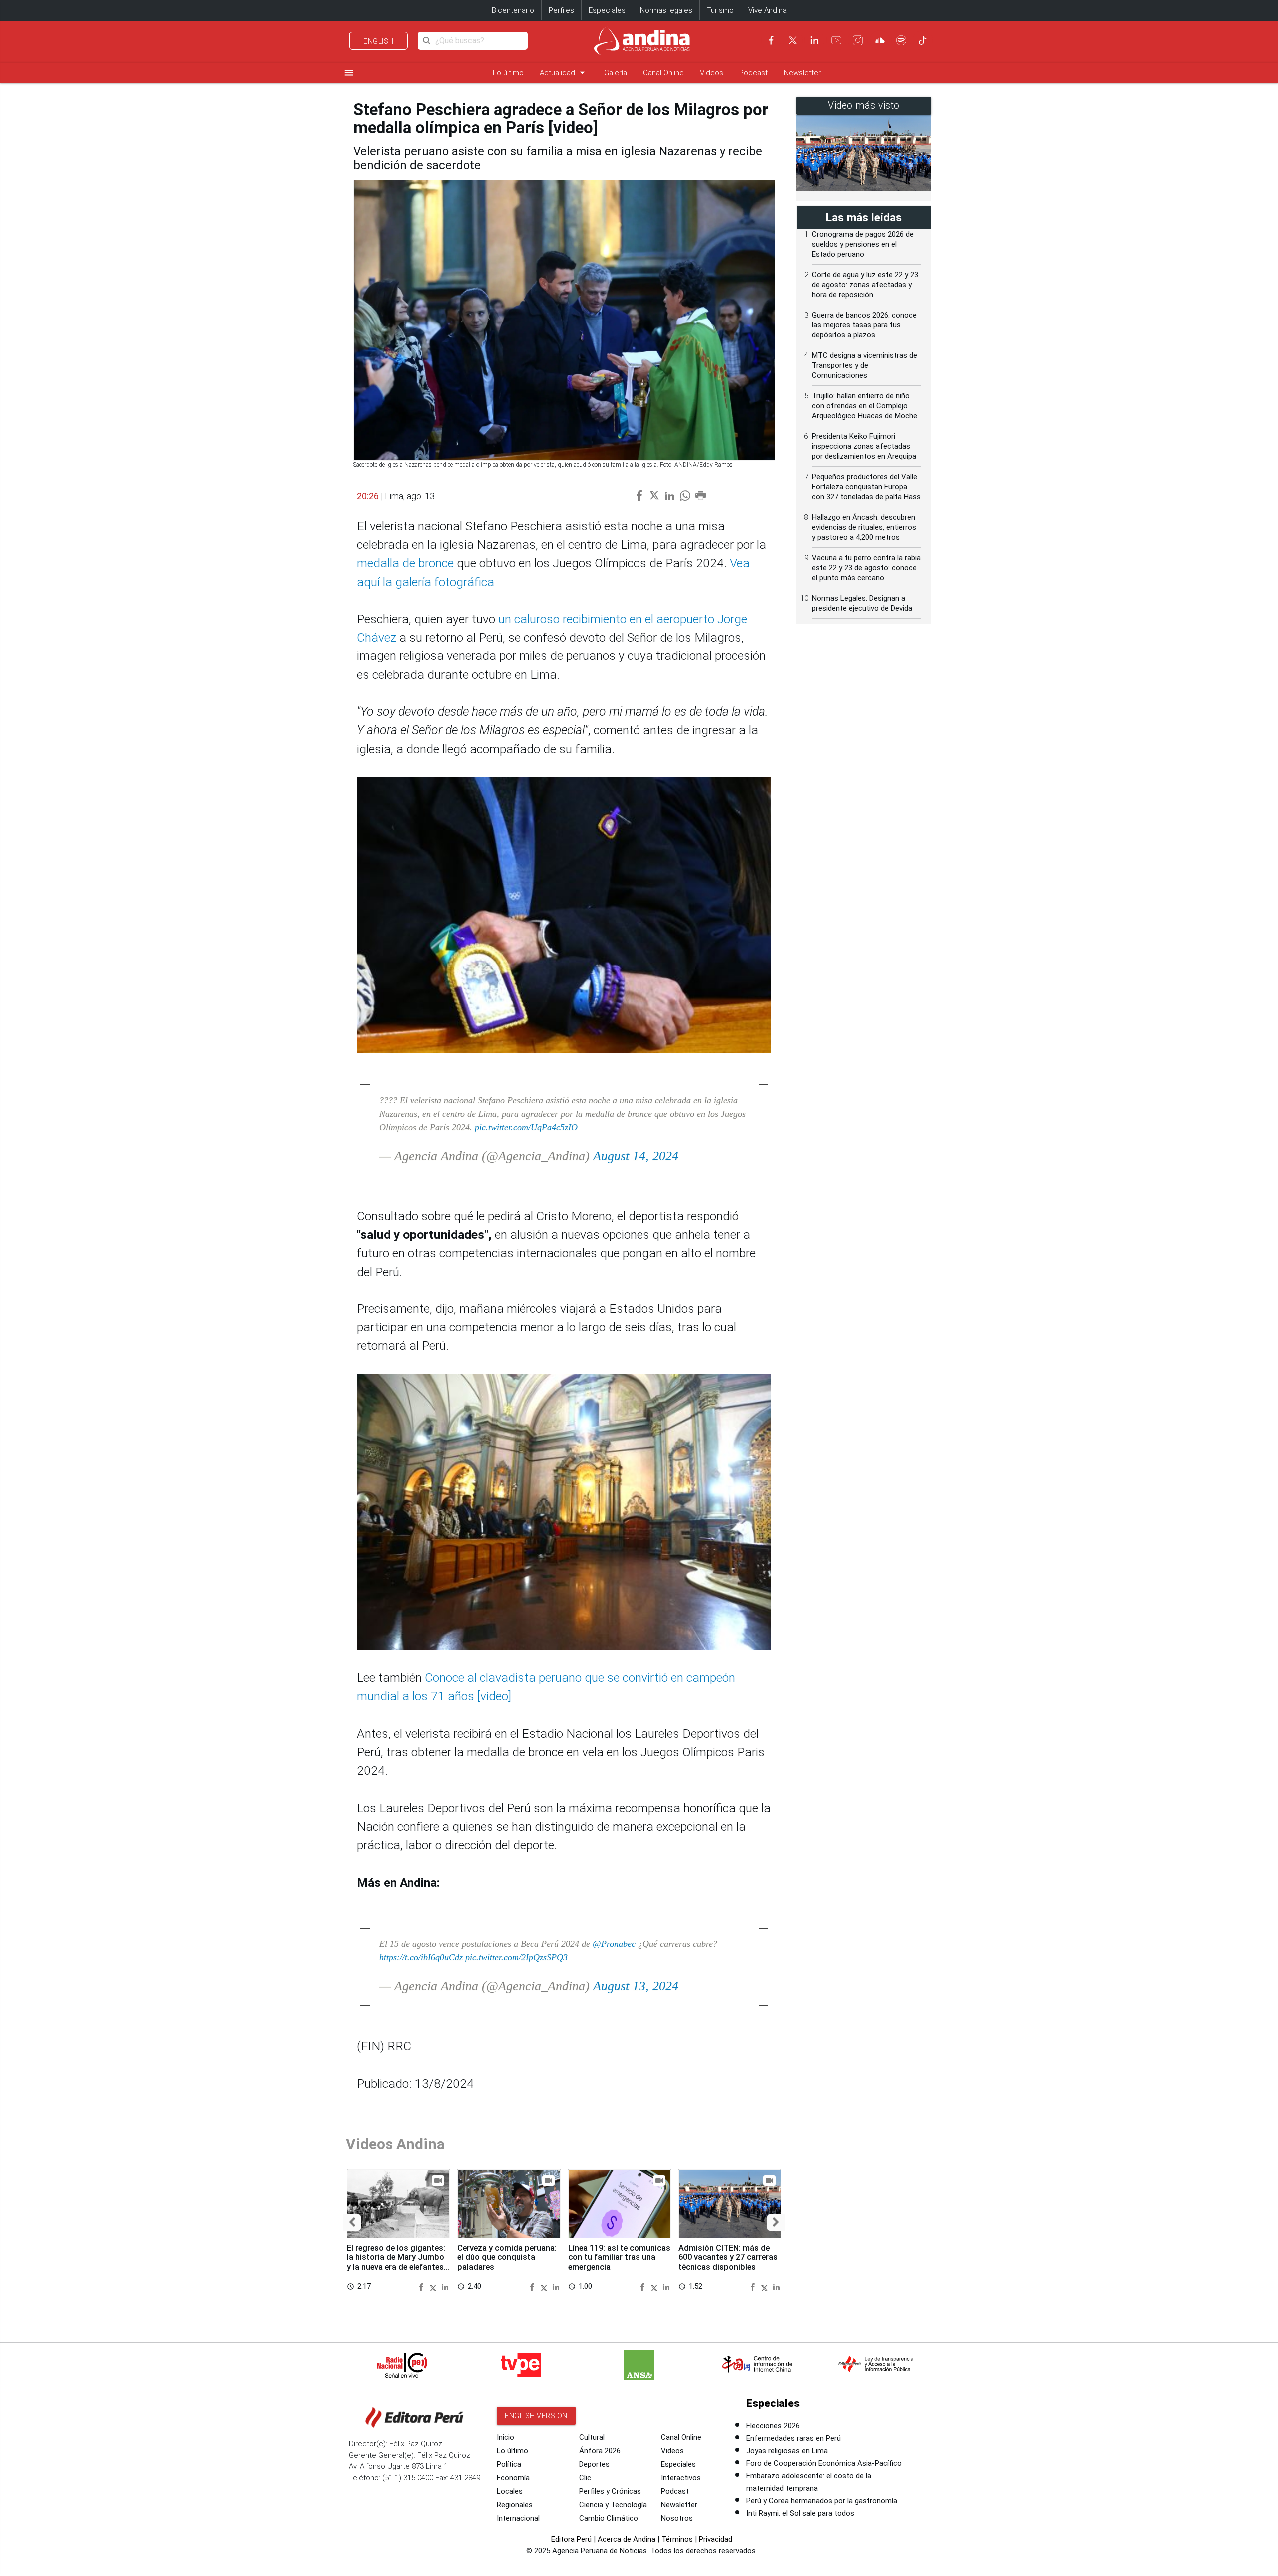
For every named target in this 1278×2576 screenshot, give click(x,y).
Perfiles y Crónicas (610, 2491)
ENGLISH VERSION (536, 2416)
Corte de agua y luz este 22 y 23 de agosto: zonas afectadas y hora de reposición (865, 285)
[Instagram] (858, 40)
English (379, 41)
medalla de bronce (405, 563)
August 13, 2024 (636, 1986)
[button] (352, 2223)
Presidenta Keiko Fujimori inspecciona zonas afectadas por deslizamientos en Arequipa (864, 446)
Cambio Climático (609, 2518)
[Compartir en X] (435, 2287)
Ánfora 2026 (600, 2451)
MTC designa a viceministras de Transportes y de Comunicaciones (864, 365)
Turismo (720, 10)
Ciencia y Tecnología (613, 2505)
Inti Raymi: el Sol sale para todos (800, 2513)
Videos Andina (395, 2144)
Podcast (754, 73)
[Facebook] (771, 40)
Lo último (508, 73)
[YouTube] (836, 40)
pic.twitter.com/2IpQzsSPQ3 (516, 1957)
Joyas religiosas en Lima (787, 2451)
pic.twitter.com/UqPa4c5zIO (526, 1127)
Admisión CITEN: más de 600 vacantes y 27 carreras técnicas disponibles (728, 2258)
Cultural (592, 2437)
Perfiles (561, 10)
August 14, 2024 (636, 1156)
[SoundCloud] (880, 40)
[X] (793, 40)
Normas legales (666, 10)
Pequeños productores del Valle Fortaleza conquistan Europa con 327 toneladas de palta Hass (866, 487)
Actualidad (564, 73)
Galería (616, 73)
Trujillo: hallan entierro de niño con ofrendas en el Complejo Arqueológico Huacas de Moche (864, 406)
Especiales (607, 10)
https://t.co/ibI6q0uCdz (421, 1957)
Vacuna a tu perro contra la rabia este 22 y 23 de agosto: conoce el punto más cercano (866, 568)
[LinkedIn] (814, 40)
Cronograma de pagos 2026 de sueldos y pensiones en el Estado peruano (863, 244)
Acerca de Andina (627, 2539)
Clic (585, 2478)
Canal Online (663, 73)
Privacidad (716, 2539)
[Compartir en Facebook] (423, 2287)
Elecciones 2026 (773, 2426)
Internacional (518, 2518)
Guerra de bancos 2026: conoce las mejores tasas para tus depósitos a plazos (864, 325)
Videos (712, 73)
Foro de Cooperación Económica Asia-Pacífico (824, 2463)
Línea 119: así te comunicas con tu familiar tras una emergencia (619, 2258)
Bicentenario (513, 10)
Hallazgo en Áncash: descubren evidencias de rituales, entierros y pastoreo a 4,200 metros (864, 527)
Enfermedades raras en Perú (794, 2438)
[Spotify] (901, 40)
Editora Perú (571, 2539)
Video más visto (864, 106)
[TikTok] (923, 40)
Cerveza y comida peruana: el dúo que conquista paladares (507, 2258)
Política (509, 2464)
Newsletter (802, 73)
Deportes (594, 2464)
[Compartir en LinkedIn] (445, 2287)
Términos (677, 2539)
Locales (510, 2491)
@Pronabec (614, 1944)
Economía (513, 2478)
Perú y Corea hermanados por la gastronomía (822, 2501)
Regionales (515, 2505)
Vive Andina (768, 10)
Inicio (505, 2437)
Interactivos (681, 2478)
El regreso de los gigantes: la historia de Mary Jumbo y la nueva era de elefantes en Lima (396, 2262)
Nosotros (677, 2518)
